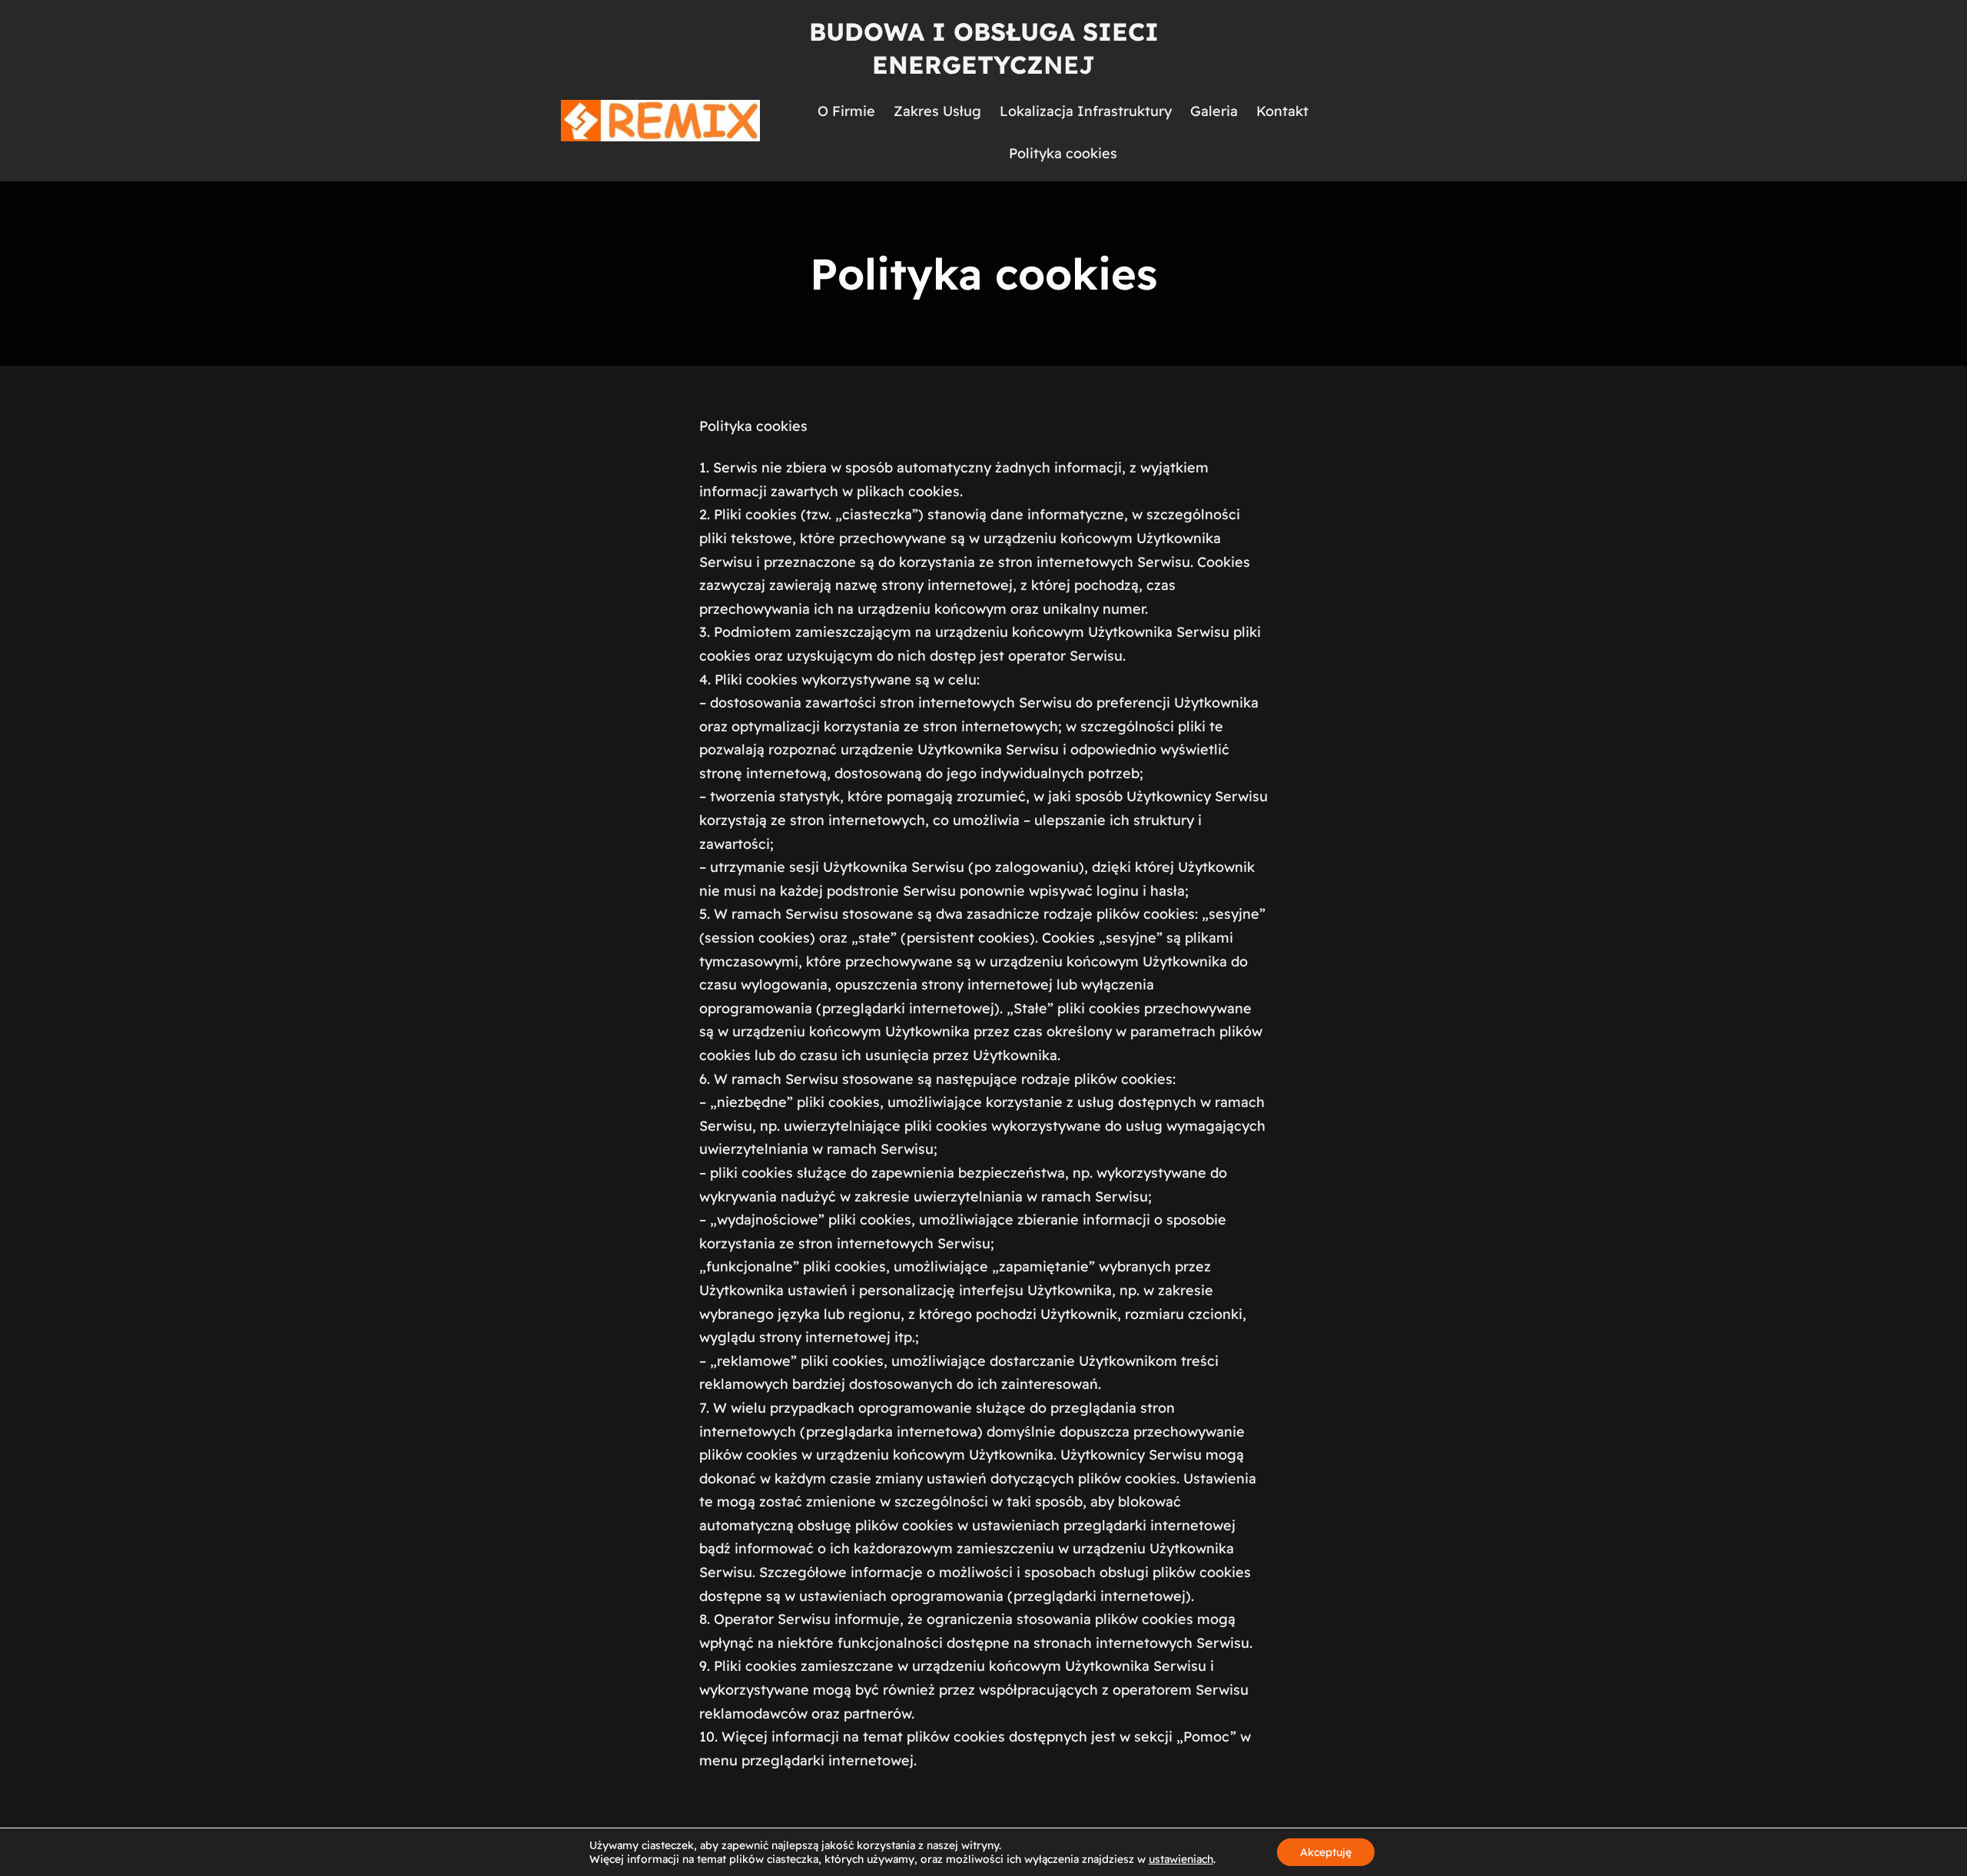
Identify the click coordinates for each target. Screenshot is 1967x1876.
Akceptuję (1326, 1852)
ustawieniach (1181, 1859)
